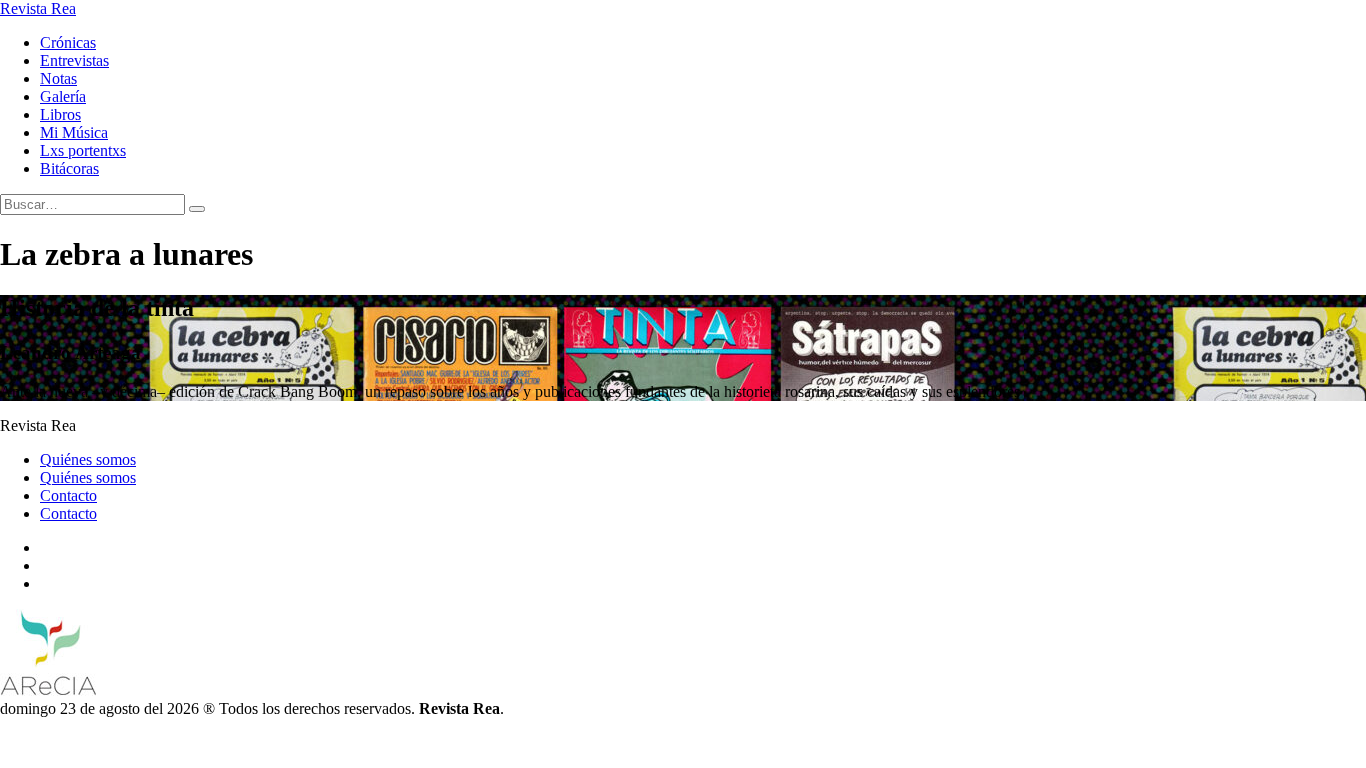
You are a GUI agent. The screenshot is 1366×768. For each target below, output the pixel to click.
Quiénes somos (88, 459)
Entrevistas (74, 60)
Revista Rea (38, 8)
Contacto (68, 495)
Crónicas (68, 42)
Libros (60, 114)
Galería (63, 96)
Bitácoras (69, 168)
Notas (58, 78)
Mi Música (74, 132)
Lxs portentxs (83, 150)
